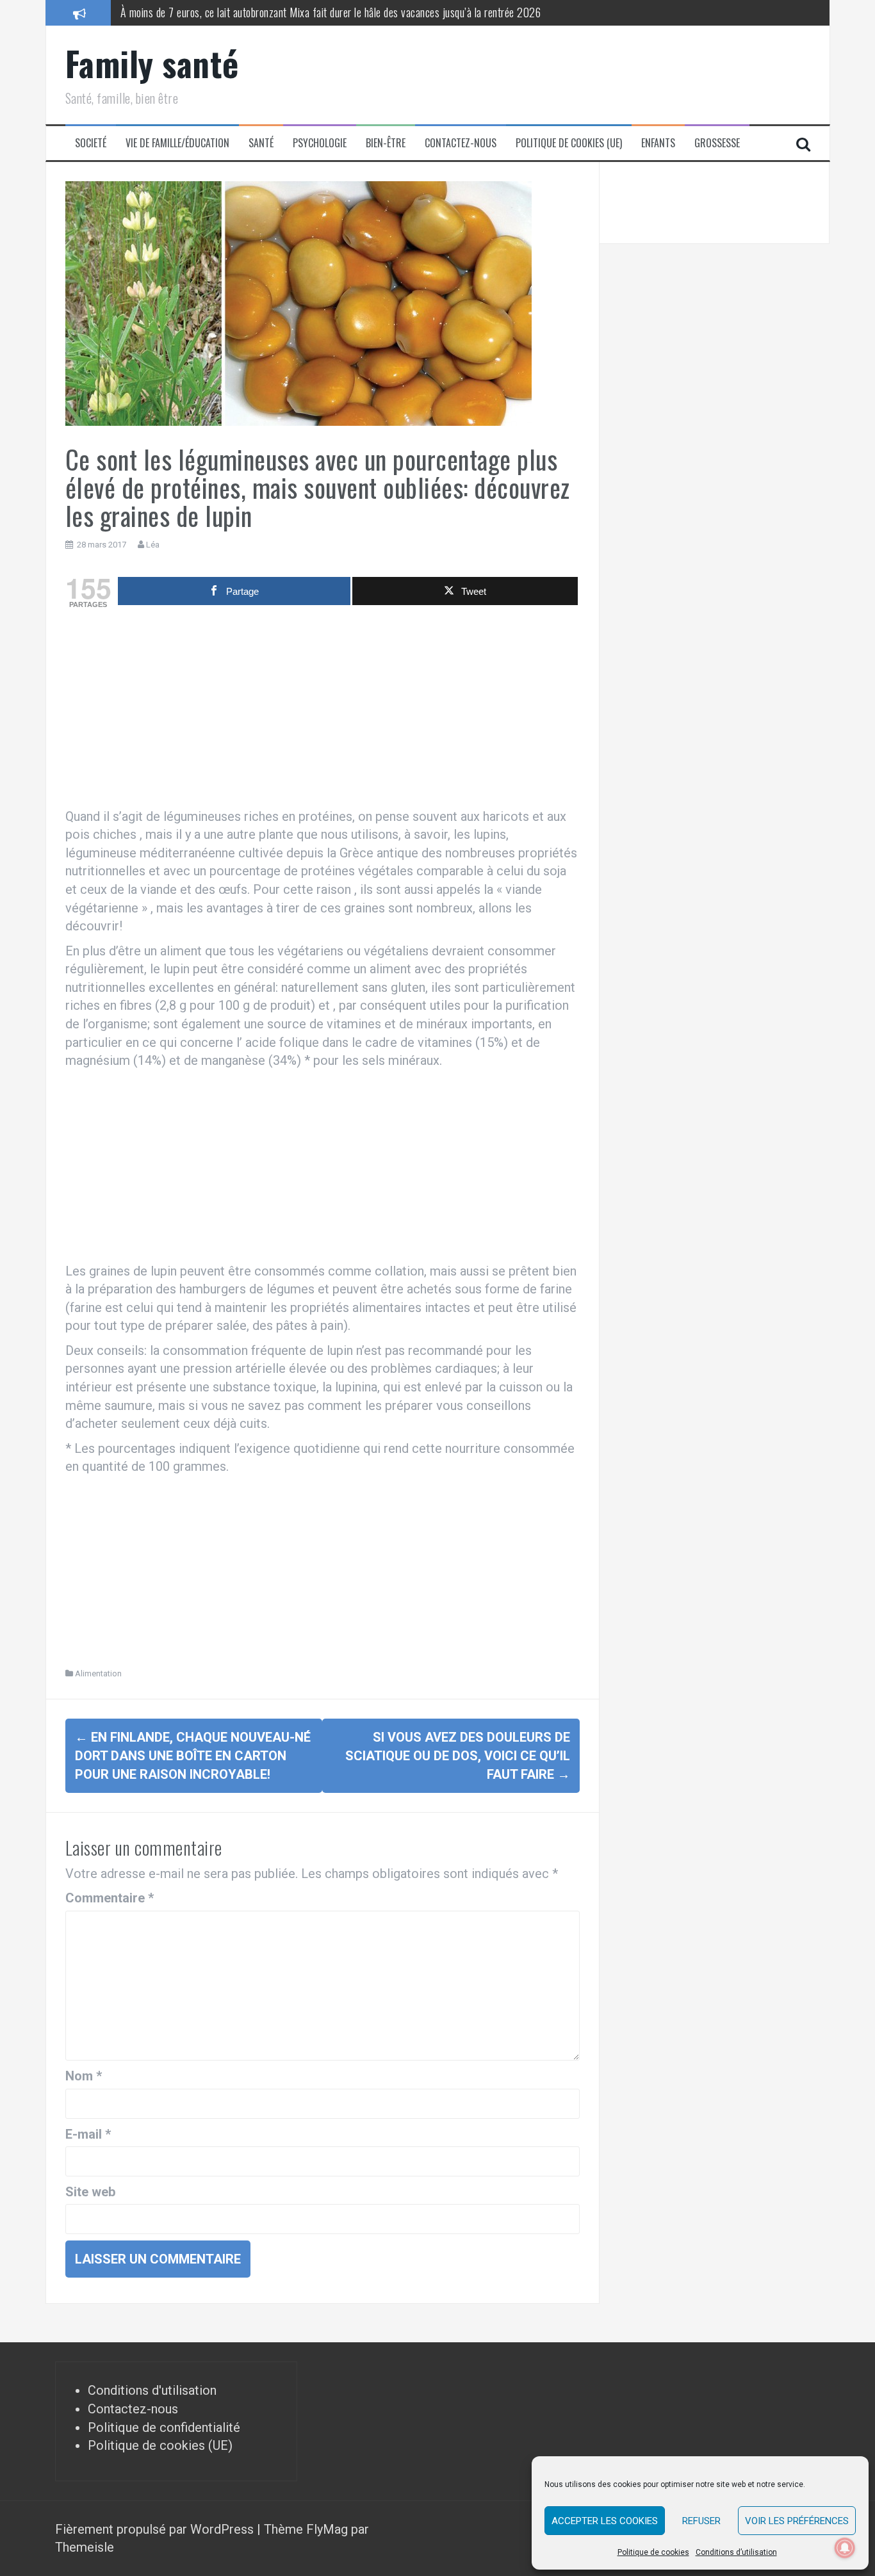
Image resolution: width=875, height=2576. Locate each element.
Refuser (701, 2521)
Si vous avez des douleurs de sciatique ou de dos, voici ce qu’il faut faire (458, 1755)
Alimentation (98, 1673)
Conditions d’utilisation (736, 2552)
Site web (90, 2192)
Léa (153, 545)
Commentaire (110, 1898)
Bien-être (386, 143)
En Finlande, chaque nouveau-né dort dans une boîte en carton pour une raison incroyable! (193, 1755)
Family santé (152, 63)
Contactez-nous (461, 143)
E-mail (88, 2134)
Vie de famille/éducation (177, 143)
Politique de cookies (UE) (569, 143)
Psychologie (320, 143)
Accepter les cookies (605, 2521)
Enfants (658, 143)
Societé (91, 143)
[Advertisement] (323, 711)
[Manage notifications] (845, 2548)
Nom (84, 2076)
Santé (261, 143)
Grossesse (717, 143)
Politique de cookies (653, 2552)
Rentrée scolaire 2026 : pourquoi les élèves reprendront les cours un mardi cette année (301, 12)
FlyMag (327, 2529)
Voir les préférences (797, 2521)
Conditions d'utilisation (152, 2390)
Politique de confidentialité (164, 2427)
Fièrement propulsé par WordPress (156, 2529)
